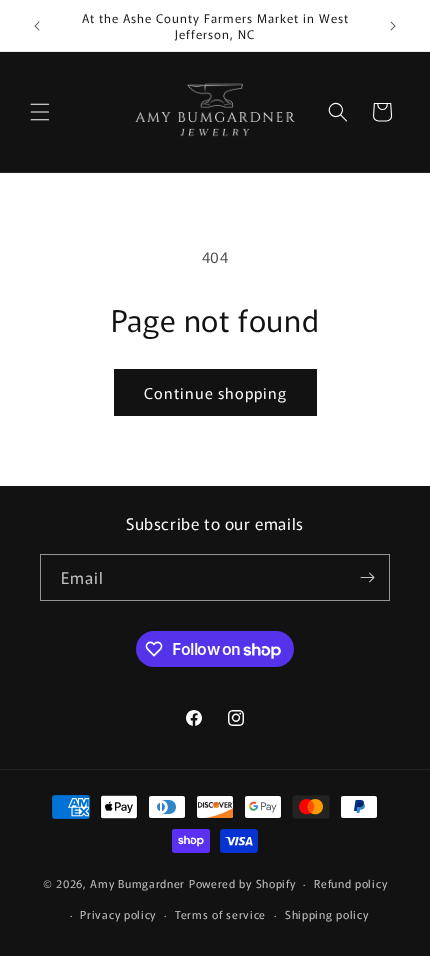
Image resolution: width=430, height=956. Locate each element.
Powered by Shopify (242, 883)
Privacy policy (118, 914)
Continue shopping (215, 392)
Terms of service (220, 914)
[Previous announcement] (37, 26)
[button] (40, 112)
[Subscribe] (367, 577)
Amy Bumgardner (139, 883)
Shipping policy (327, 914)
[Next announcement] (393, 26)
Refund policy (350, 883)
